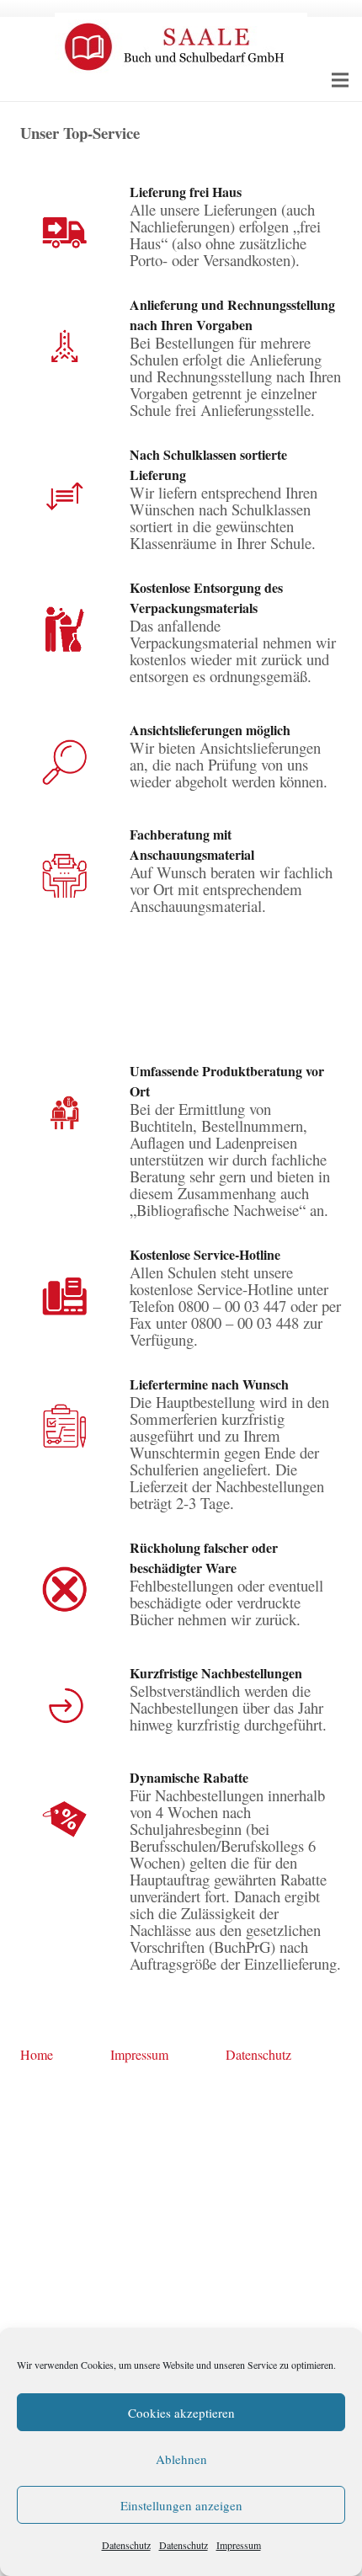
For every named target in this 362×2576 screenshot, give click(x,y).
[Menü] (340, 80)
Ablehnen (181, 2459)
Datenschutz (126, 2545)
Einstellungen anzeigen (181, 2505)
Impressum (239, 2545)
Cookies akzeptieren (181, 2413)
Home (37, 2054)
